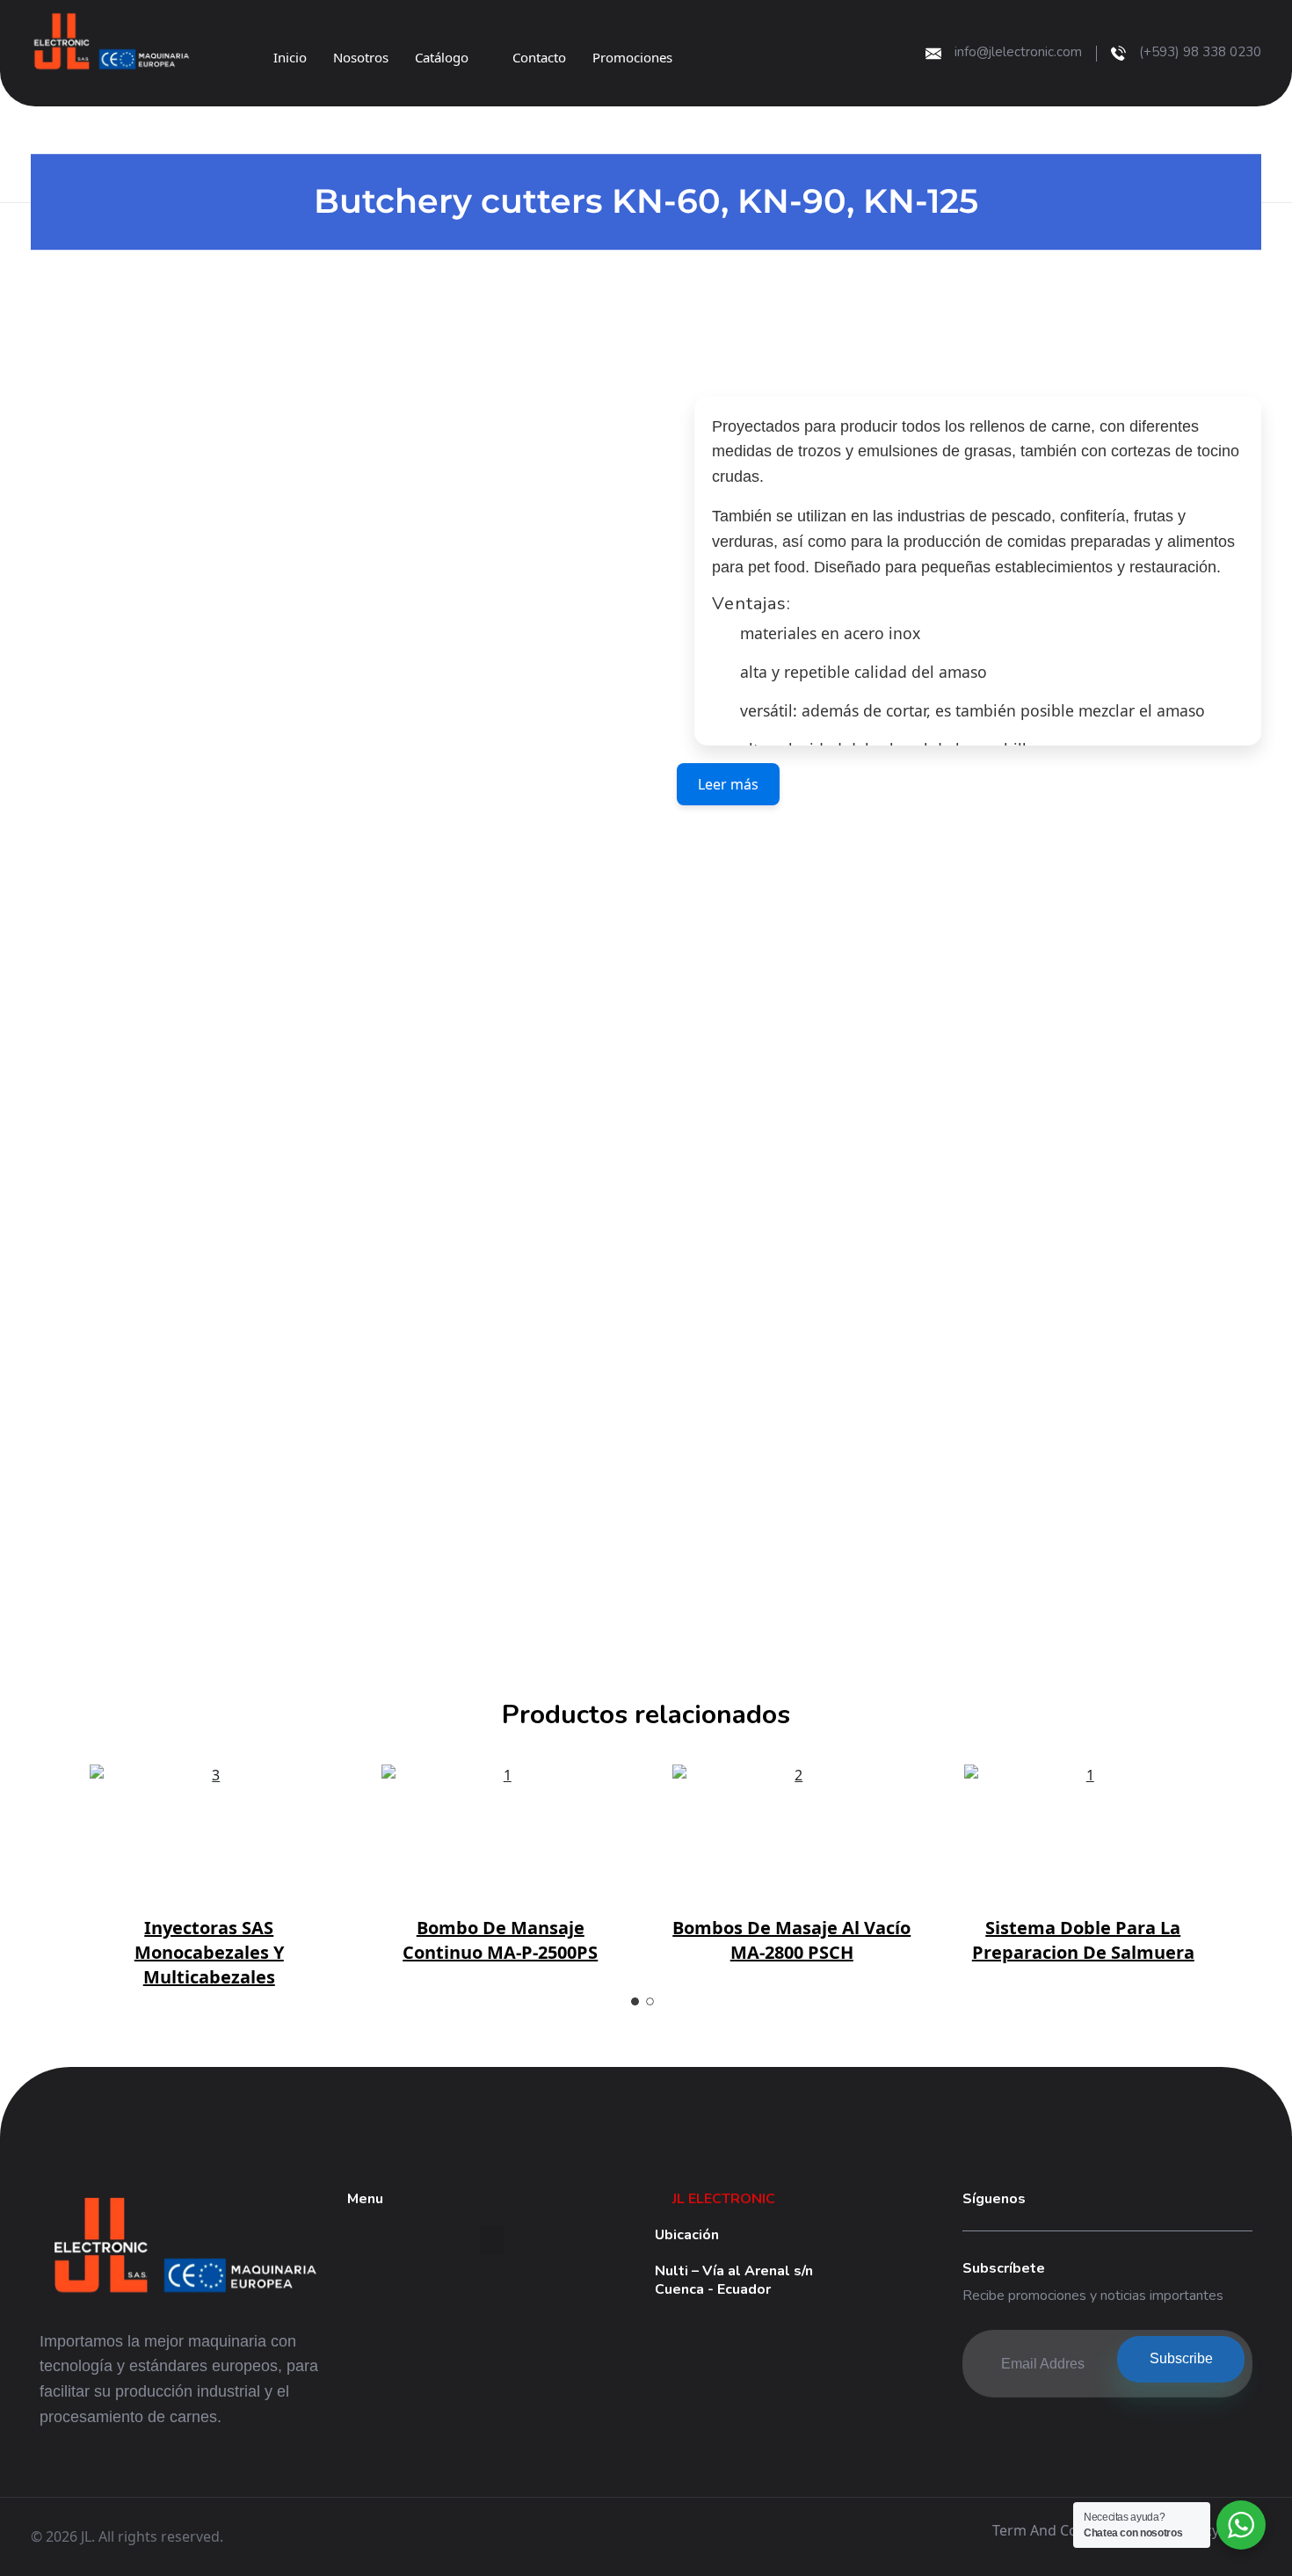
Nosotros (361, 57)
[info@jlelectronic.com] (933, 54)
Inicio (290, 57)
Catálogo (442, 57)
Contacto (539, 57)
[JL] (382, 43)
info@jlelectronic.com (1018, 52)
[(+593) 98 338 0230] (1118, 53)
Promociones (632, 57)
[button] (492, 2241)
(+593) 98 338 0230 (1200, 52)
